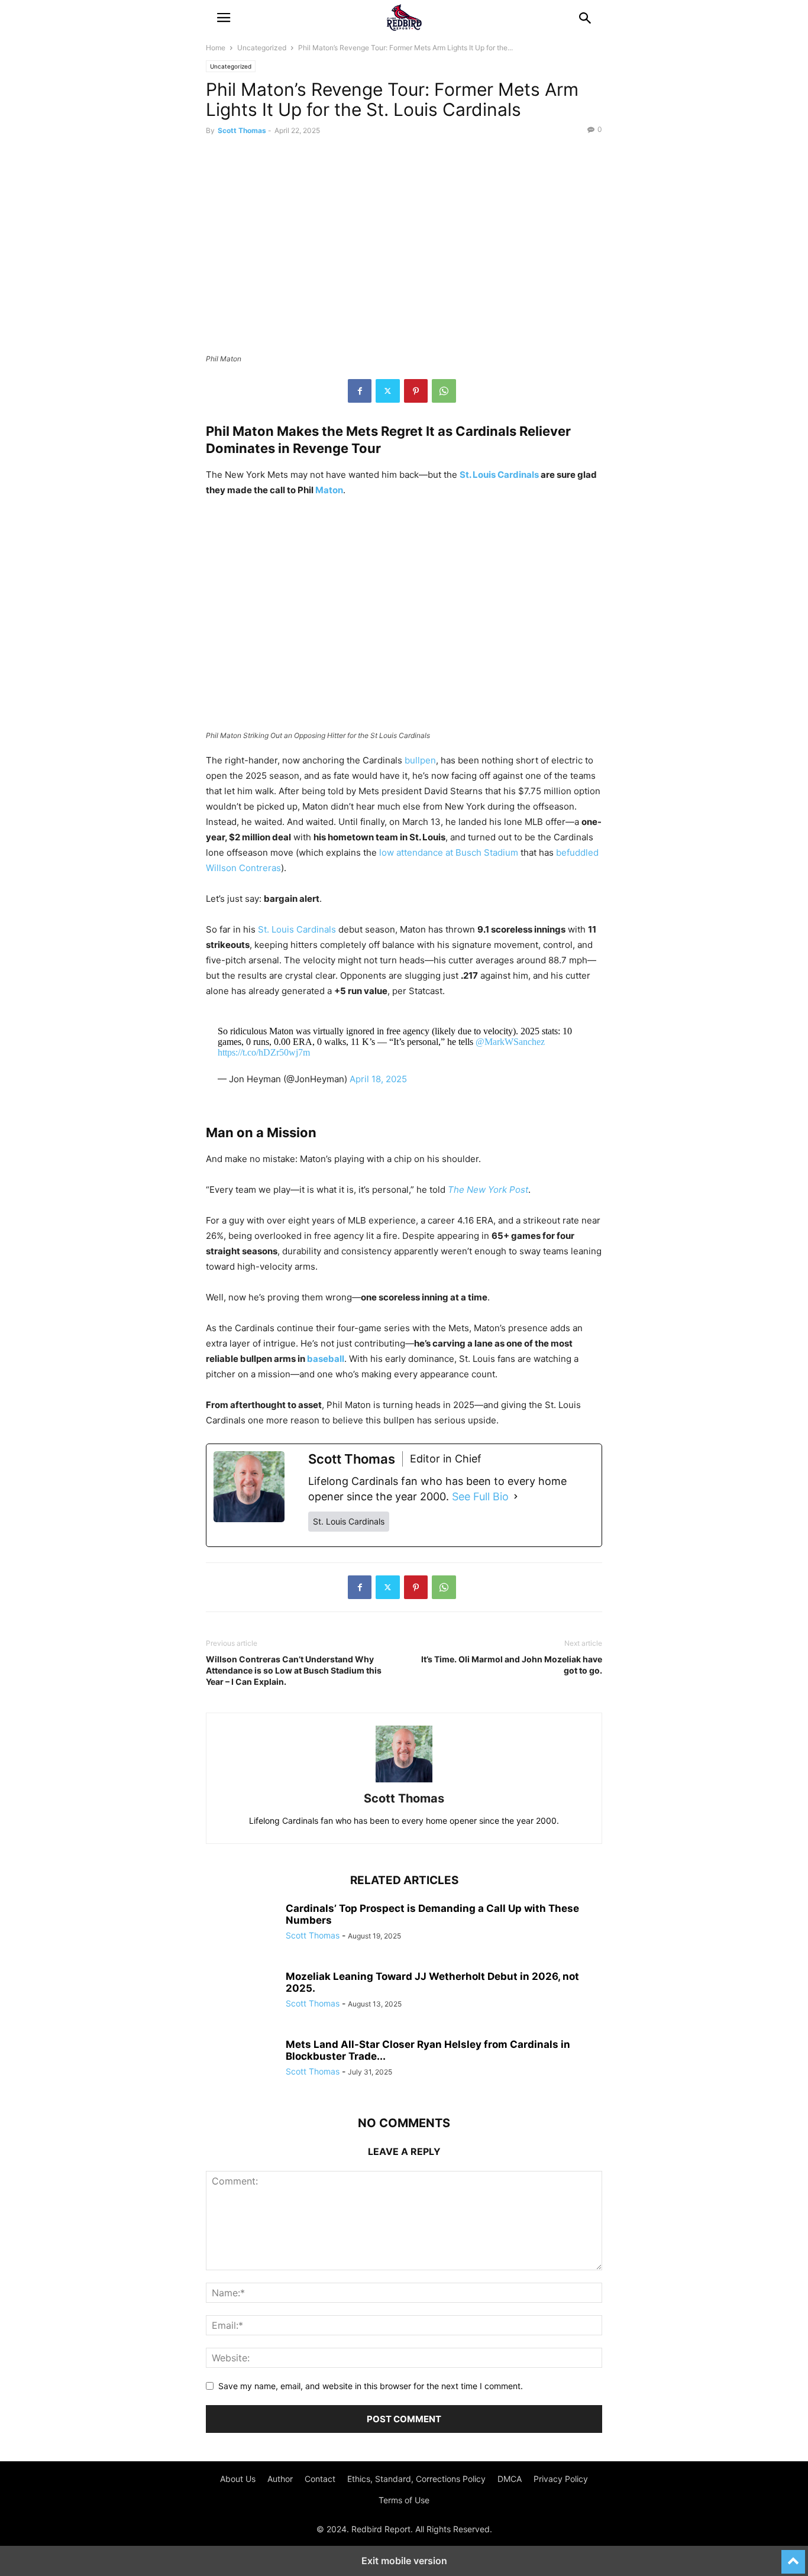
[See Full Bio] (516, 1497)
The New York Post (488, 1190)
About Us (238, 2479)
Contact (320, 2479)
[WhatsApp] (444, 391)
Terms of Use (404, 2500)
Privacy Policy (561, 2479)
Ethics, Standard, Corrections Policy (416, 2479)
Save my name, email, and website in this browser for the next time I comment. (371, 2386)
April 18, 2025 (378, 1079)
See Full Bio (480, 1496)
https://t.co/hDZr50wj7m (264, 1052)
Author (280, 2479)
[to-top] (793, 2556)
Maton (329, 490)
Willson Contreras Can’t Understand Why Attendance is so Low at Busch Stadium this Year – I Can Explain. (294, 1670)
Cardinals (518, 475)
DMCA (510, 2479)
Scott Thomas (242, 130)
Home (216, 48)
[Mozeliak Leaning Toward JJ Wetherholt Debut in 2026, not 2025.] (241, 1997)
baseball (326, 1359)
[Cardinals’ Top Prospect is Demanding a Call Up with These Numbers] (241, 1929)
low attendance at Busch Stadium (449, 852)
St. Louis (478, 475)
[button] (224, 18)
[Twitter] (388, 391)
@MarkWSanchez (510, 1042)
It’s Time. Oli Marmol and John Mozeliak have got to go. (512, 1665)
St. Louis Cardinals (297, 929)
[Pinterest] (416, 391)
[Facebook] (360, 391)
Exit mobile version (404, 2561)
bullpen (420, 760)
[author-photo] (404, 1782)
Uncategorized (262, 48)
